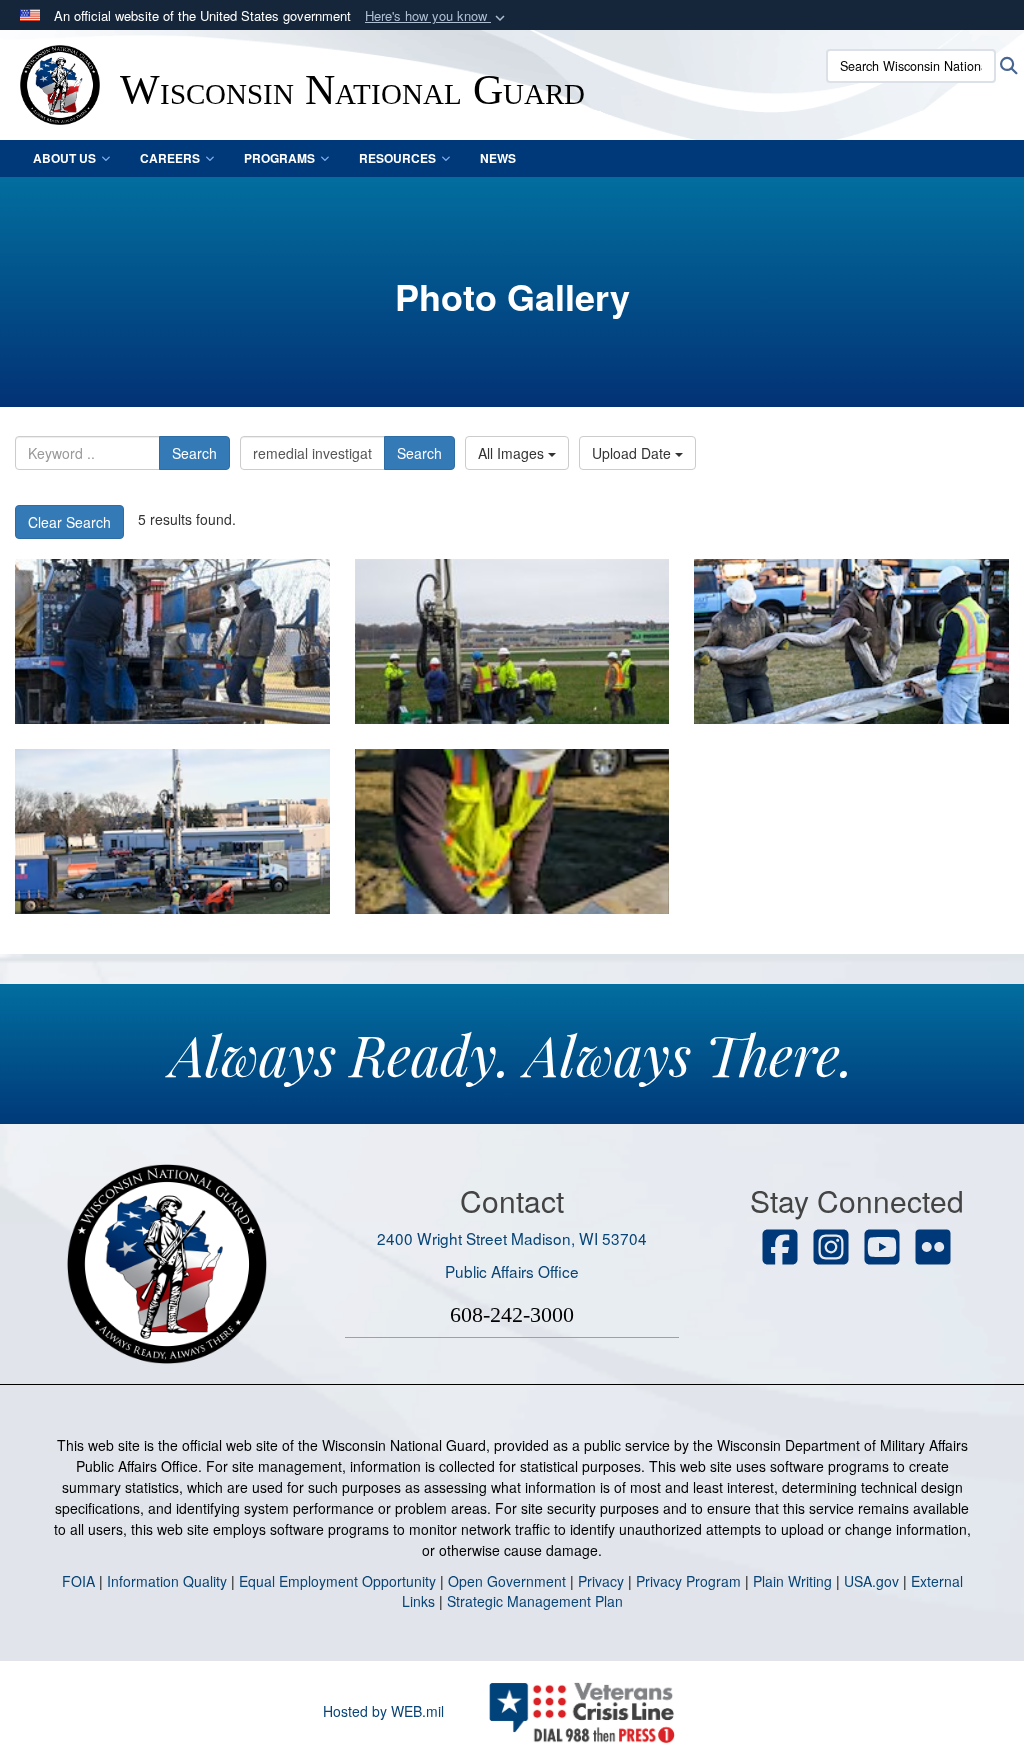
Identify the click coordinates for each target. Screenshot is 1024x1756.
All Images (513, 453)
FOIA (78, 1581)
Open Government (507, 1581)
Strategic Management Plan (535, 1601)
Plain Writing (792, 1581)
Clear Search (69, 522)
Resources (397, 158)
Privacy (601, 1581)
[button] (437, 16)
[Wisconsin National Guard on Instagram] (831, 1249)
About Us (64, 158)
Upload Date (633, 453)
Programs (279, 158)
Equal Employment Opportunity (337, 1581)
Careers (170, 158)
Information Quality (167, 1581)
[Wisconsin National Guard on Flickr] (933, 1249)
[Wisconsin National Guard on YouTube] (882, 1249)
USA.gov (871, 1581)
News (498, 158)
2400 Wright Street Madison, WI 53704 (512, 1238)
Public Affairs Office (512, 1271)
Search (194, 453)
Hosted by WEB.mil (383, 1711)
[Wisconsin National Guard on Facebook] (780, 1249)
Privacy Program (688, 1581)
